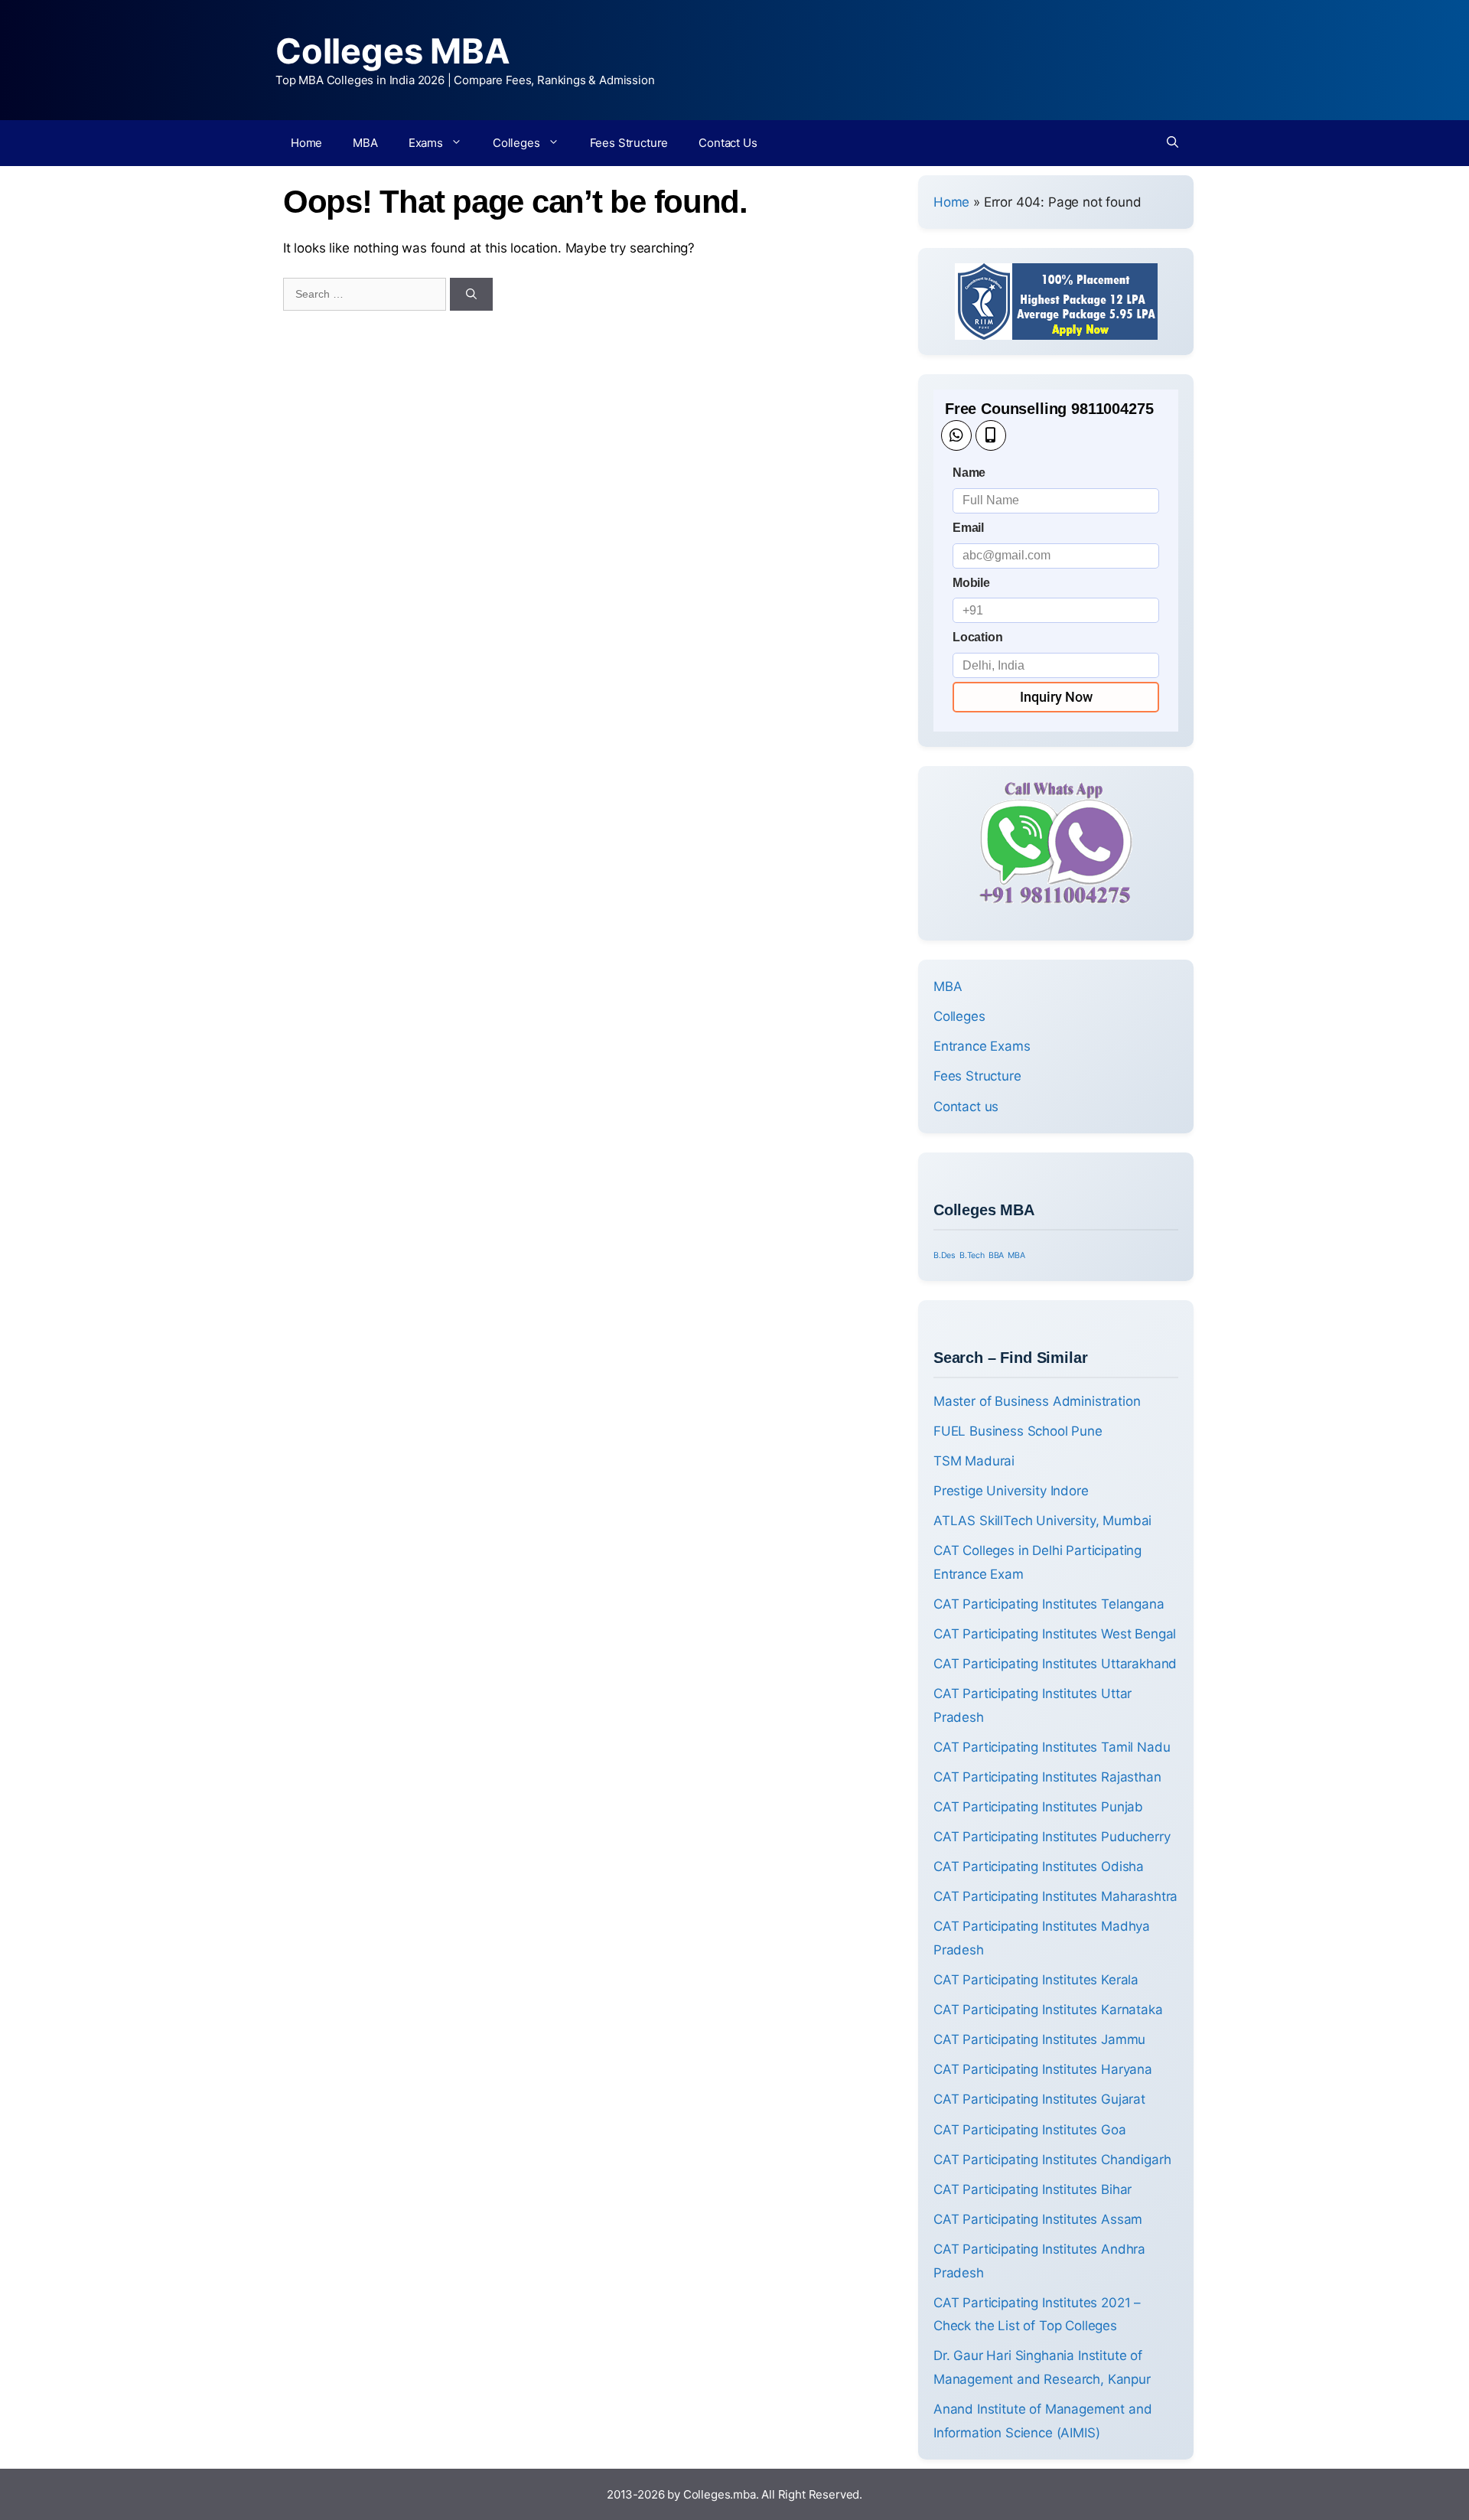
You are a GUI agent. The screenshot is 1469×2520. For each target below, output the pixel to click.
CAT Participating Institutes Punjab (1038, 1807)
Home (306, 143)
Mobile (971, 583)
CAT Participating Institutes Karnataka (1048, 2010)
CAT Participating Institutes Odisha (1039, 1866)
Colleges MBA (393, 51)
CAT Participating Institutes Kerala (1036, 1980)
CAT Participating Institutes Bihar (1033, 2189)
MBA (365, 143)
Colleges (516, 143)
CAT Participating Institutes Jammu (1039, 2039)
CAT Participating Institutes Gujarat (1039, 2099)
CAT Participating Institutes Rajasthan (1047, 1777)
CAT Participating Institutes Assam (1038, 2219)
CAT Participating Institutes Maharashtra (1055, 1896)
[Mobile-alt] (991, 435)
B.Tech (972, 1255)
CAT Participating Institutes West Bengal (1055, 1634)
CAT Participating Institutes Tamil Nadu (1052, 1747)
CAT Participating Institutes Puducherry (1052, 1837)
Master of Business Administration (1037, 1401)
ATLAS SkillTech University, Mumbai (1042, 1521)
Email (968, 528)
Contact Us (728, 143)
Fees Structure (629, 143)
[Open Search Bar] (1173, 143)
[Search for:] (366, 293)
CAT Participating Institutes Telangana (1049, 1604)
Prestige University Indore (1011, 1491)
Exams (426, 143)
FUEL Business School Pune (1018, 1431)
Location (978, 637)
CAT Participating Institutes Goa (1030, 2130)
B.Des (945, 1255)
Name (969, 473)
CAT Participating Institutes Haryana (1043, 2069)
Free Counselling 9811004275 (1049, 409)
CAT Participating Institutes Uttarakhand (1055, 1664)
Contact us (966, 1107)
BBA (997, 1255)
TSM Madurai (974, 1461)
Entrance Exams (982, 1046)
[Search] (471, 294)
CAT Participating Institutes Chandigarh (1052, 2160)
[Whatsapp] (956, 435)
